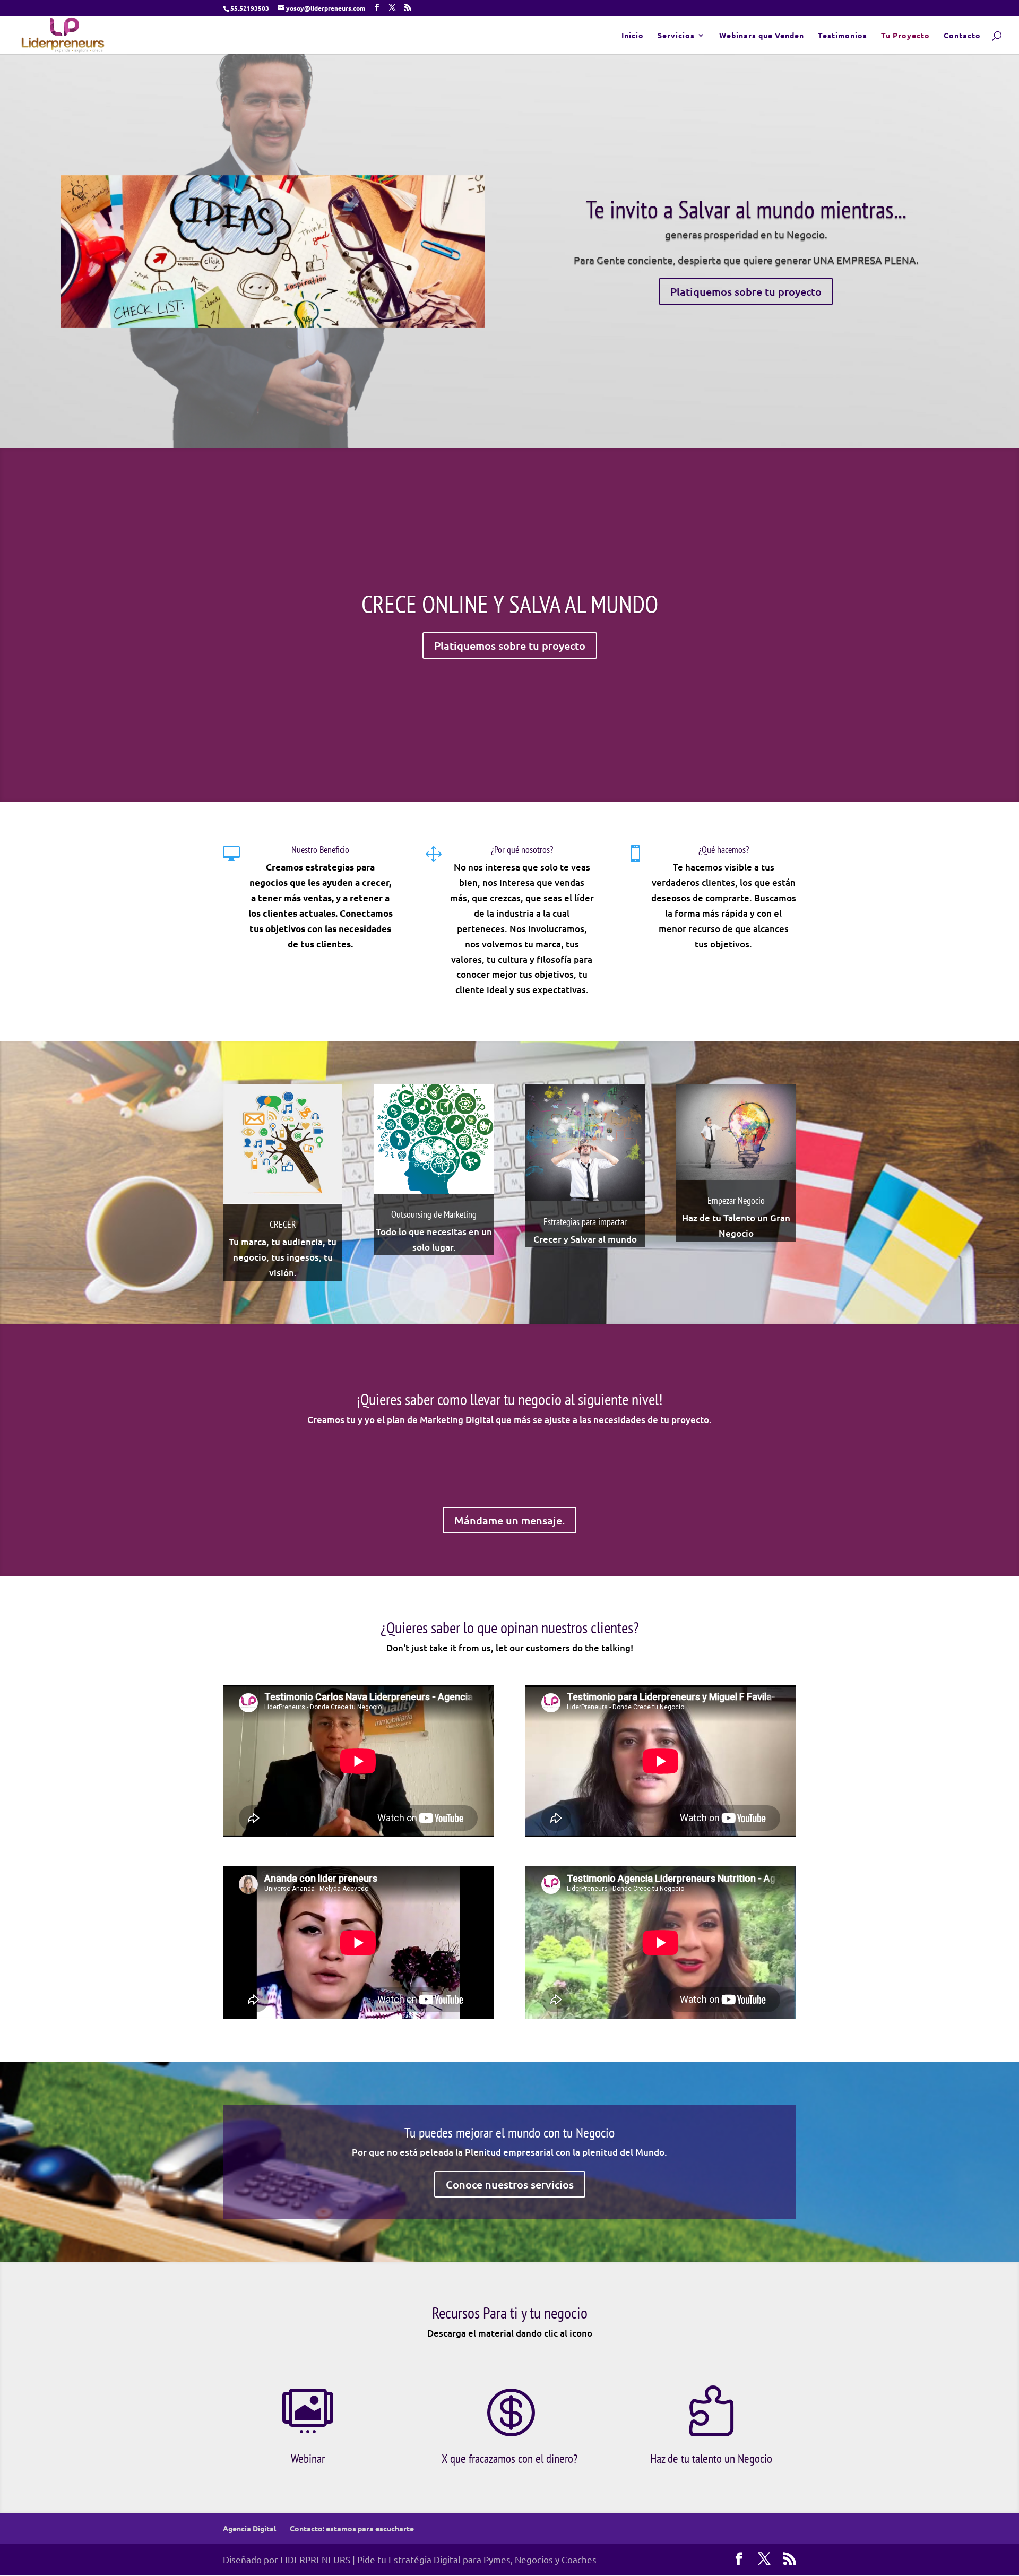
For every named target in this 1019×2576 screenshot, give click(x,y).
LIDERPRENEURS (315, 2559)
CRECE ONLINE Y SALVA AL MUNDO (510, 604)
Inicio (633, 36)
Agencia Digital (249, 2528)
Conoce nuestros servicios (510, 2184)
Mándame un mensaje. (509, 1520)
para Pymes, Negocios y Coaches (530, 2559)
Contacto (962, 36)
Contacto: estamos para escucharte (352, 2528)
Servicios (676, 36)
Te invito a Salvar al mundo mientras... (746, 209)
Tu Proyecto (905, 36)
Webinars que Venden (762, 36)
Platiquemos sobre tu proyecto (746, 291)
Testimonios (843, 36)
